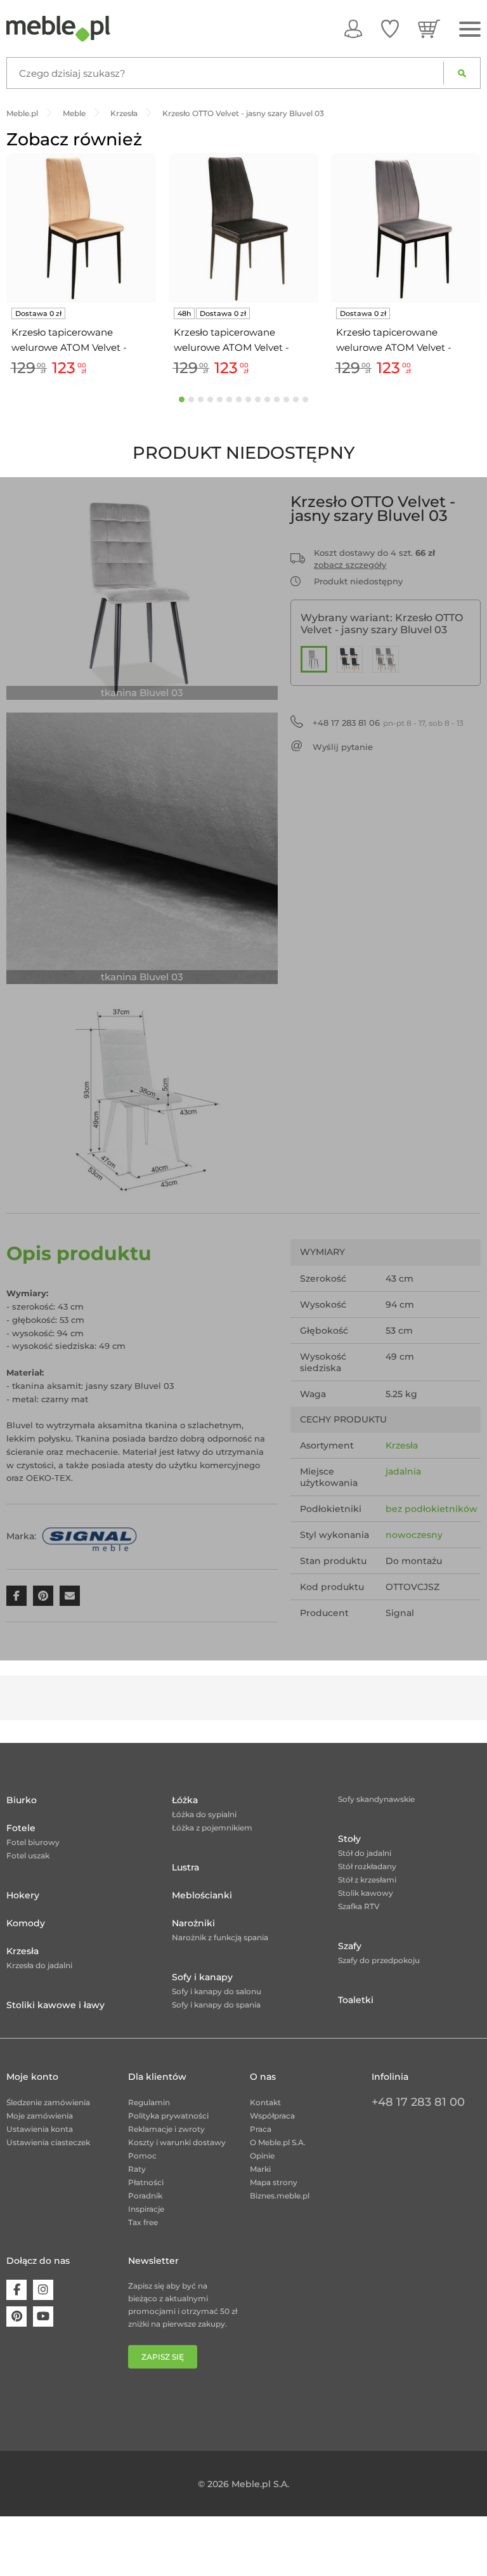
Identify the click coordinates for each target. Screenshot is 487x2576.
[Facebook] (16, 2290)
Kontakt (265, 2102)
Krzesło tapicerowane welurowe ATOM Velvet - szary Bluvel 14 (394, 341)
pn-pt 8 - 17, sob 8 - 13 (388, 723)
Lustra (185, 1867)
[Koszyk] (429, 29)
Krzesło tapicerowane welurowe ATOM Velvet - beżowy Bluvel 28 (69, 341)
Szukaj (462, 73)
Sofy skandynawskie (376, 1799)
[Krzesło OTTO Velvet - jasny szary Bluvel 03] (314, 659)
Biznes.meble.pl (280, 2196)
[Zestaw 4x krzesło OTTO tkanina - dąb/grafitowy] (350, 659)
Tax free (143, 2222)
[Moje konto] (353, 29)
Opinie (262, 2156)
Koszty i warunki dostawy (177, 2142)
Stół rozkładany (367, 1866)
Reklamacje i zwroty (166, 2129)
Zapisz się (163, 2357)
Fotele (21, 1828)
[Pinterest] (16, 2316)
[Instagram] (43, 2290)
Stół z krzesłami (367, 1880)
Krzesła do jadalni (39, 1965)
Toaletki (356, 2000)
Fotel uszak (28, 1856)
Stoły (349, 1839)
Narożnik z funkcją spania (220, 1937)
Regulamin (149, 2102)
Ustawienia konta (40, 2129)
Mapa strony (274, 2182)
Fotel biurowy (33, 1842)
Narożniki (193, 1923)
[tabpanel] (81, 267)
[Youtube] (43, 2316)
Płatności (146, 2182)
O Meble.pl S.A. (278, 2142)
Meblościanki (202, 1895)
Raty (137, 2169)
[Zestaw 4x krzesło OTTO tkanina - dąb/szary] (386, 659)
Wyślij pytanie (343, 747)
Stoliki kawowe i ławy (55, 2005)
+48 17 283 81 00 (418, 2102)
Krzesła (402, 1445)
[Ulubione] (390, 29)
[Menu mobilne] (470, 30)
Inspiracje (146, 2209)
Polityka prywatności (168, 2116)
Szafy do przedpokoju (379, 1960)
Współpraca (272, 2116)
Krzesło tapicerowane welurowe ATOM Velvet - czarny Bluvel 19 (231, 341)
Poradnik (145, 2196)
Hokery (23, 1895)
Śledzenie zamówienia (48, 2102)
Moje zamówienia (40, 2116)
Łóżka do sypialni (204, 1814)
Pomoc (142, 2156)
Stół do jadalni (365, 1853)
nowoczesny (414, 1535)
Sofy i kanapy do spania (216, 2005)
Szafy (350, 1946)
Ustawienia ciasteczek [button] (48, 2142)
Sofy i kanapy (202, 1977)
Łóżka (185, 1800)
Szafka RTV (359, 1906)
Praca (261, 2129)
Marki (260, 2169)
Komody (26, 1923)
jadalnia (403, 1471)
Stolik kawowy (366, 1893)
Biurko (22, 1800)
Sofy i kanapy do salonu (217, 1991)
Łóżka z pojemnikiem (212, 1828)
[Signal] (89, 1536)
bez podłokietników (432, 1509)
